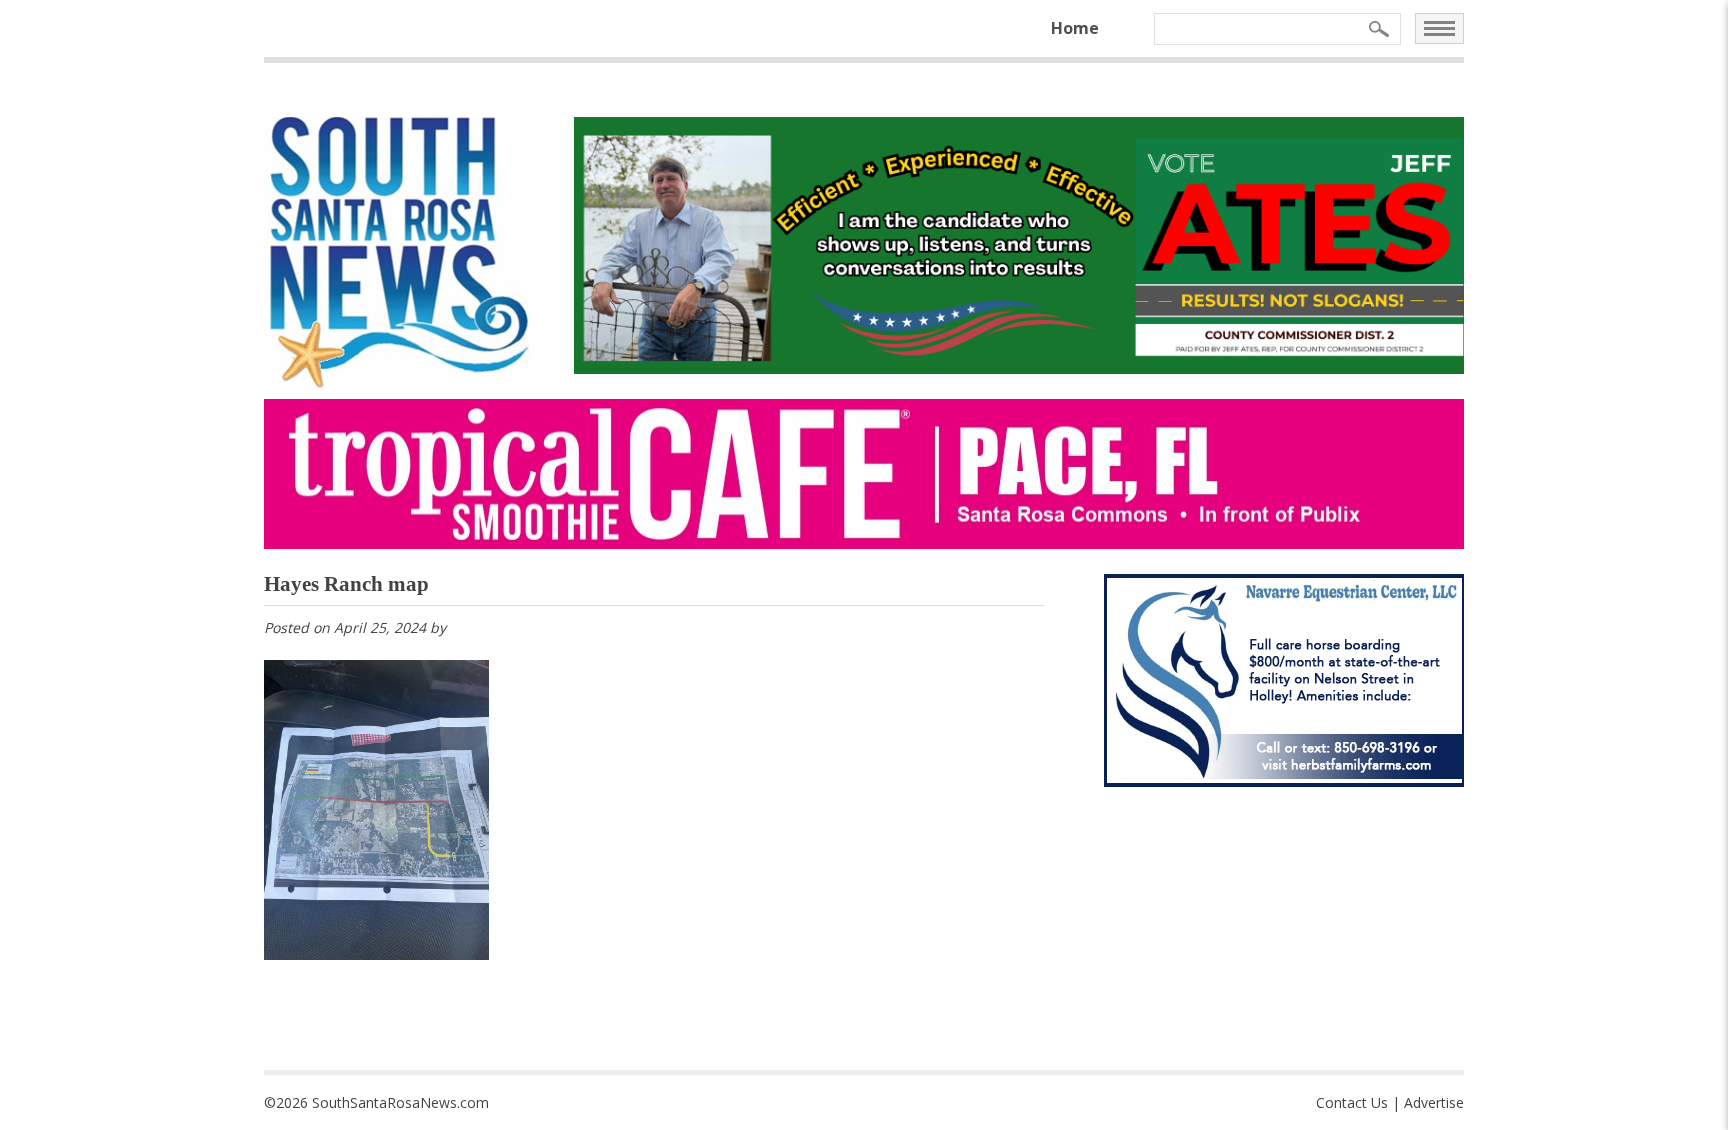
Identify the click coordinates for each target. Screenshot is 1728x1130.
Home (1075, 28)
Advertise (1434, 1102)
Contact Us (1352, 1102)
